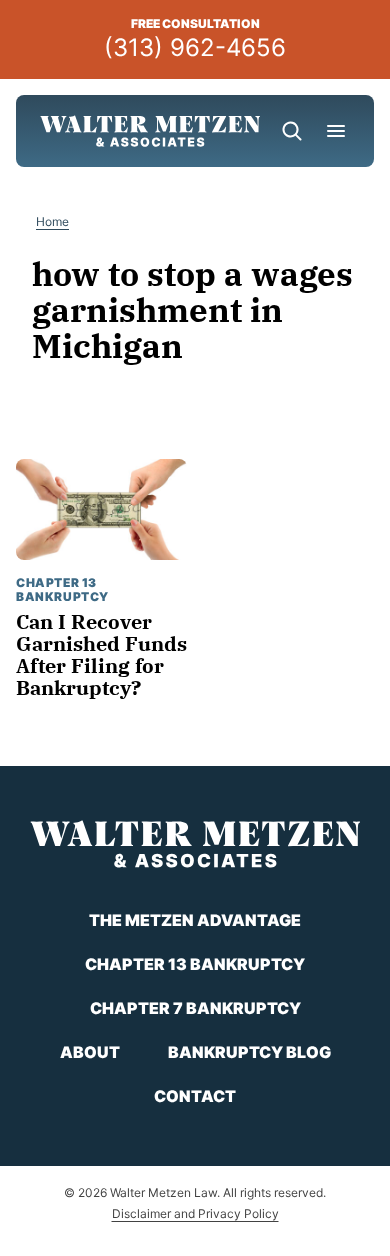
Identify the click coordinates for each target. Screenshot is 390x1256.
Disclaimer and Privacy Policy (195, 1213)
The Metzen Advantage (195, 920)
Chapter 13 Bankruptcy (62, 589)
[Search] (292, 131)
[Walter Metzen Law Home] (150, 131)
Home (52, 221)
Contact (195, 1096)
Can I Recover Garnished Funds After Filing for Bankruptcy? (101, 654)
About (90, 1052)
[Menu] (336, 131)
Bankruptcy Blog (249, 1052)
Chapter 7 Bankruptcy (195, 1008)
